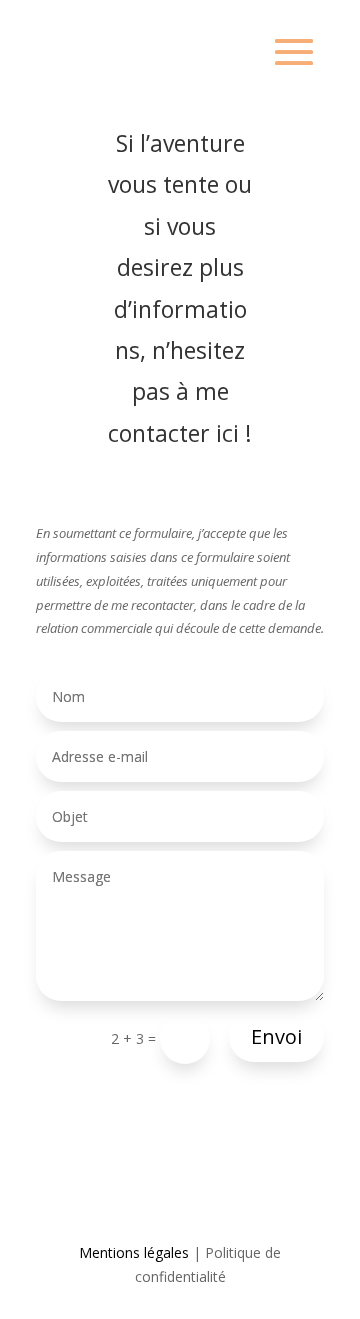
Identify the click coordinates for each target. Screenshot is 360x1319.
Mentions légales (134, 1252)
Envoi (276, 1036)
